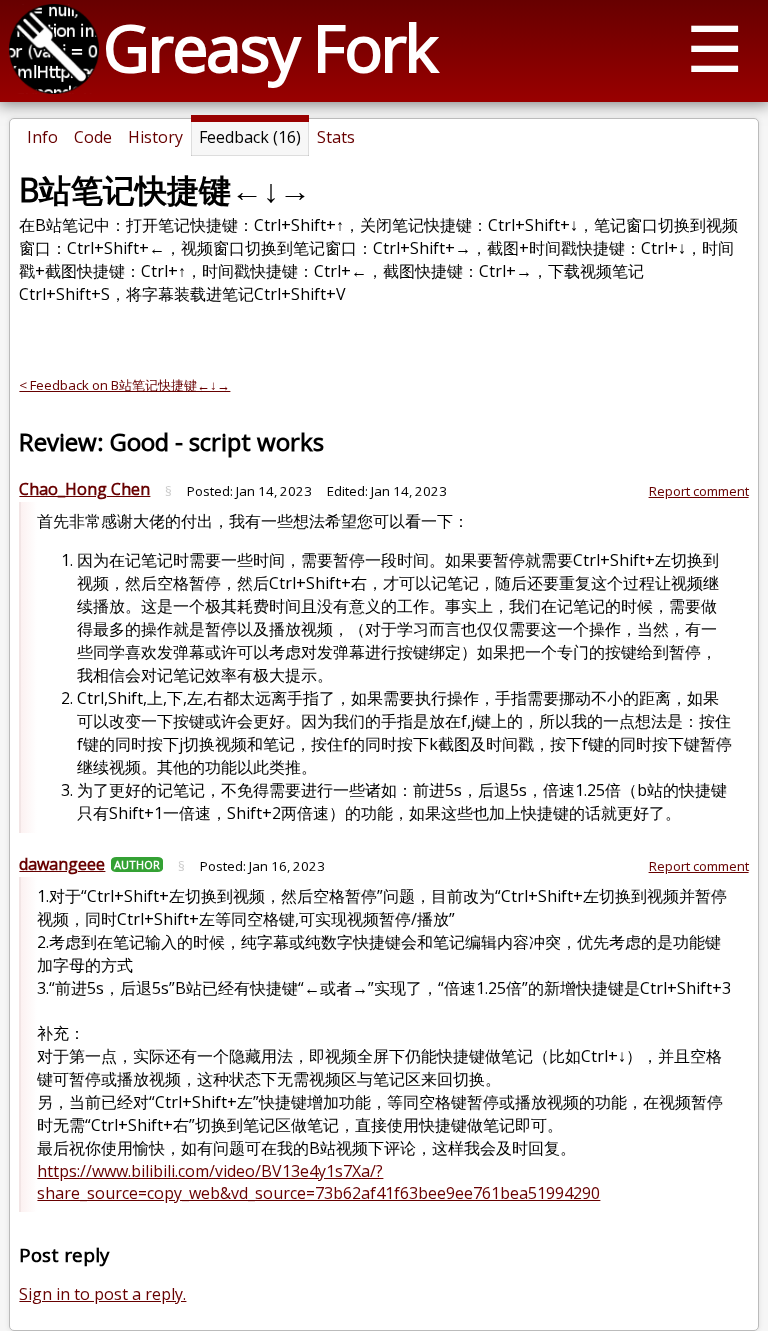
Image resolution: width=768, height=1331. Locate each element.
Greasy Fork (269, 47)
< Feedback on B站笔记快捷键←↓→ (124, 385)
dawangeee (62, 864)
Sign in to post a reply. (102, 1294)
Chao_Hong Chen (84, 489)
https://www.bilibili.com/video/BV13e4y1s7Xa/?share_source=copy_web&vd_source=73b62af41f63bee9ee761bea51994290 (318, 1182)
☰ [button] (714, 47)
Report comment (699, 491)
